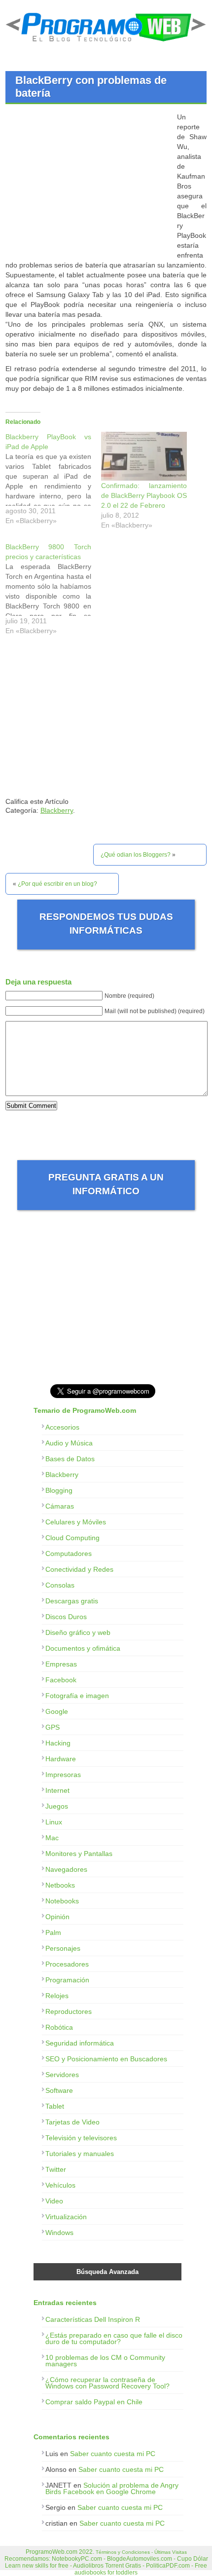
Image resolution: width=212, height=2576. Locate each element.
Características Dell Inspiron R (93, 2319)
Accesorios (62, 1427)
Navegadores (66, 1869)
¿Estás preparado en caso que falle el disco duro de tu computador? (114, 2338)
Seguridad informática (80, 2043)
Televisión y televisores (81, 2138)
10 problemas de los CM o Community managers (105, 2361)
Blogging (59, 1490)
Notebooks (62, 1901)
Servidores (62, 2075)
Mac (52, 1838)
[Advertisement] (88, 181)
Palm (53, 1932)
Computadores (69, 1553)
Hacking (58, 1743)
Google (57, 1711)
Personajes (63, 1948)
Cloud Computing (72, 1538)
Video (54, 2201)
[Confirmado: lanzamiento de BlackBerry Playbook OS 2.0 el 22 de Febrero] (144, 456)
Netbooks (60, 1885)
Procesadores (67, 1964)
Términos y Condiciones (123, 2552)
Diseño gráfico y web (78, 1632)
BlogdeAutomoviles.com (140, 2559)
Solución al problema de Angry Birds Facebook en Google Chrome (112, 2488)
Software (59, 2090)
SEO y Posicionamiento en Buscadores (106, 2059)
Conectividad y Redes (79, 1569)
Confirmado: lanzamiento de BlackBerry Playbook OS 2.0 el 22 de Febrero (144, 495)
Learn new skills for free (37, 2566)
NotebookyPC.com (77, 2559)
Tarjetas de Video (72, 2122)
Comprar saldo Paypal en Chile (94, 2402)
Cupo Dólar (193, 2559)
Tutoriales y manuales (80, 2154)
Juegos (57, 1806)
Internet (57, 1790)
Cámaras (60, 1506)
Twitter (56, 2169)
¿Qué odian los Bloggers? (136, 855)
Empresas (61, 1664)
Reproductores (69, 2011)
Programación (67, 1980)
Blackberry (57, 810)
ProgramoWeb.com (52, 2552)
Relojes (57, 1996)
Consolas (60, 1585)
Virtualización (66, 2217)
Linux (54, 1822)
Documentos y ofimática (83, 1648)
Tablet (55, 2106)
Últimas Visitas (171, 2552)
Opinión (57, 1917)
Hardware (61, 1759)
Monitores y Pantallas (79, 1854)
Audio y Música (69, 1443)
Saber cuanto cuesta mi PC (113, 2454)
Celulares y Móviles (76, 1522)
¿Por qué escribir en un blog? (57, 884)
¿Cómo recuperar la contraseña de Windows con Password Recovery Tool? (107, 2383)
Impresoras (63, 1775)
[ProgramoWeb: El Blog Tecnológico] (106, 44)
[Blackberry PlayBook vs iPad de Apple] (53, 481)
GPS (53, 1727)
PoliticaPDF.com (168, 2566)
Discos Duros (66, 1617)
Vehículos (60, 2185)
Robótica (59, 2027)
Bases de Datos (70, 1459)
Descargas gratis (72, 1601)
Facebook (61, 1680)
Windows (59, 2233)
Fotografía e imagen (77, 1696)
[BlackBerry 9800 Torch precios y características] (53, 591)
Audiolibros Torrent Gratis (107, 2566)
